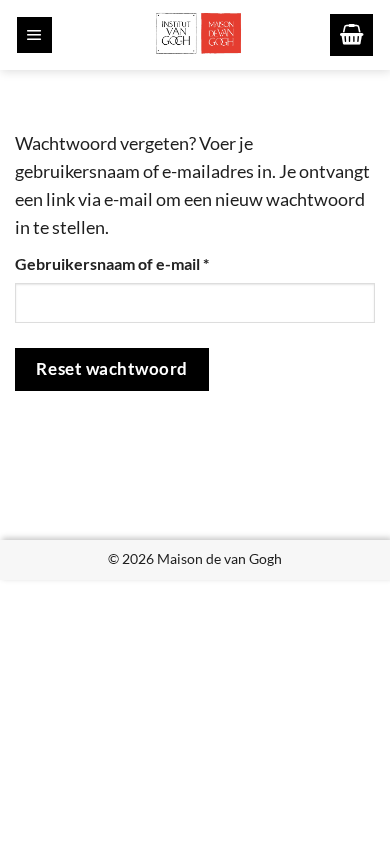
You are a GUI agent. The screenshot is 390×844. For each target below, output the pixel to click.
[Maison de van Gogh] (198, 35)
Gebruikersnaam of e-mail (137, 263)
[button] (34, 35)
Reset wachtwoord (111, 368)
